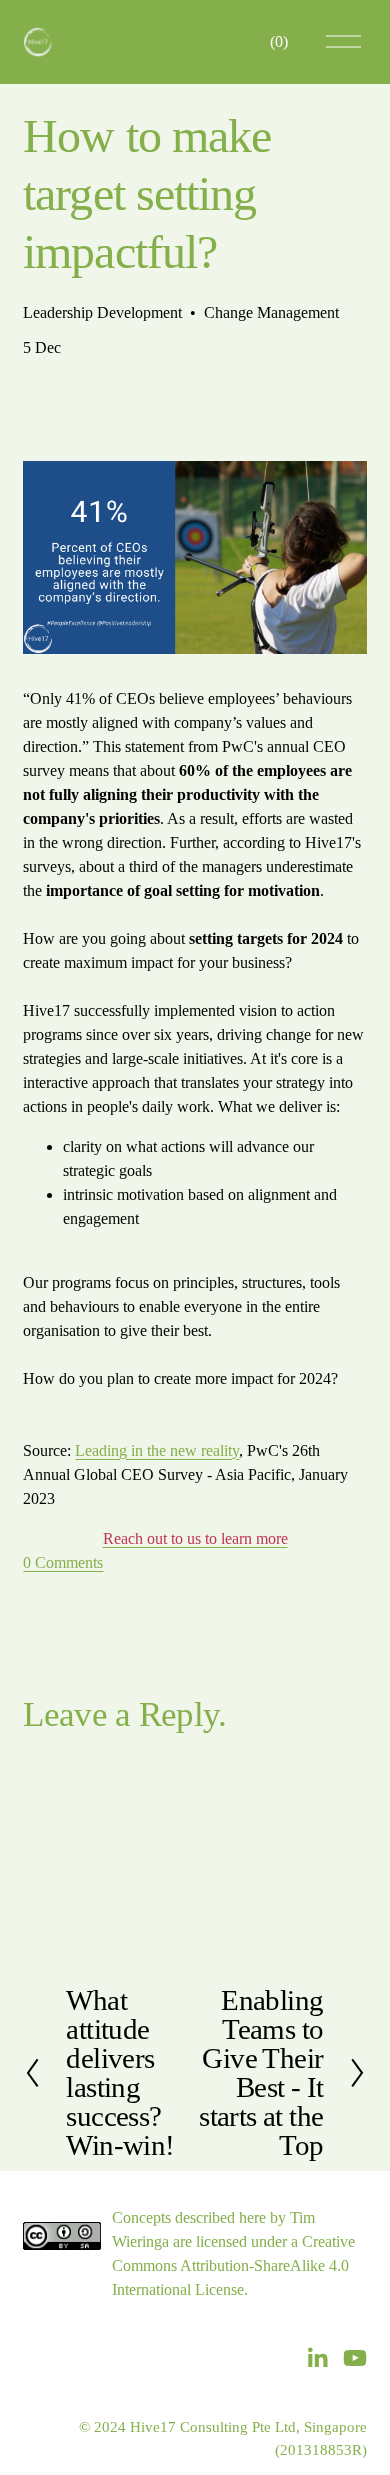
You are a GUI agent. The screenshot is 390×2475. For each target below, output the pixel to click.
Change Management (271, 312)
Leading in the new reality (157, 1450)
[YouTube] (355, 2358)
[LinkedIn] (317, 2358)
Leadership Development (102, 312)
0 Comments (63, 1562)
